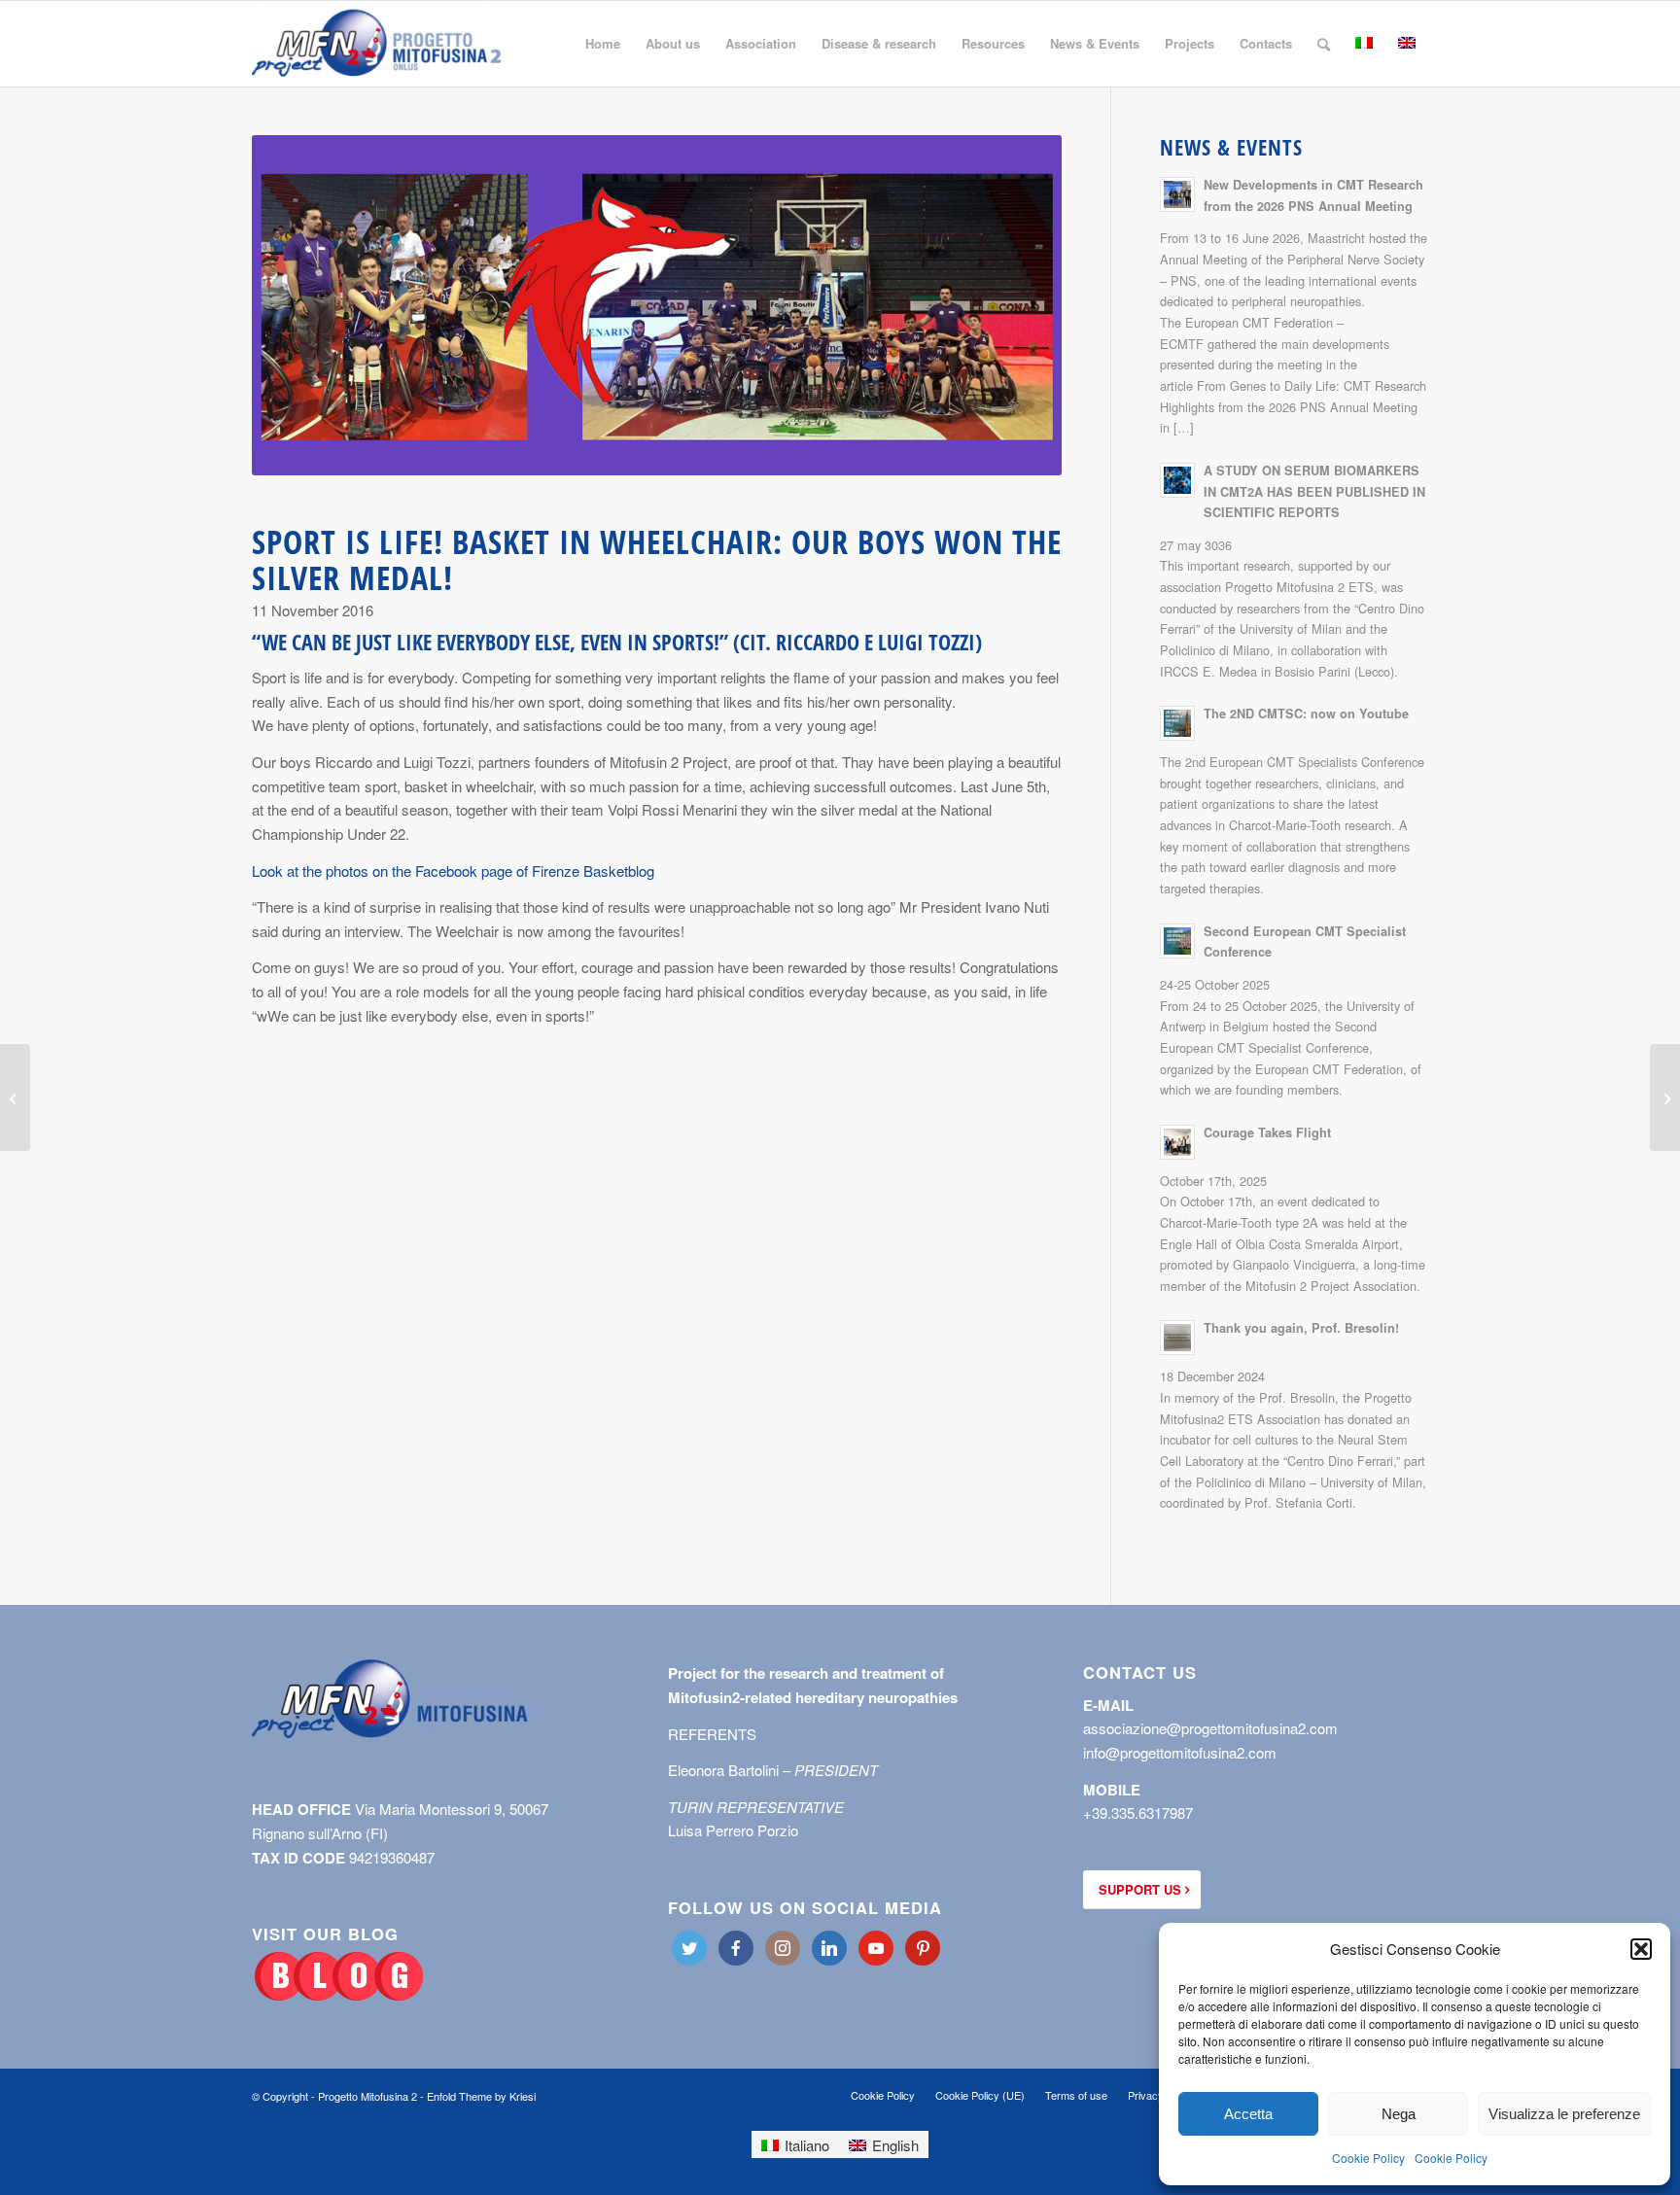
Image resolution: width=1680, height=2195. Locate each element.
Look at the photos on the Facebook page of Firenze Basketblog (453, 871)
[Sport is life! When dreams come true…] (1665, 1097)
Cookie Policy (1368, 2158)
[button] (1641, 1949)
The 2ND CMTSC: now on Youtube (1306, 714)
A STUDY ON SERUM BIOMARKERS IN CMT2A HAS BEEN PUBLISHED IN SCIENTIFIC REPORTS (1314, 491)
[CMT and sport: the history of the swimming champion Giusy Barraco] (15, 1097)
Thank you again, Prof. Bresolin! (1301, 1328)
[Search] (1324, 44)
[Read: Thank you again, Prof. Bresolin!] (1177, 1338)
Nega (1399, 2114)
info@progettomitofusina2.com (1180, 1752)
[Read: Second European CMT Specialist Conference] (1177, 941)
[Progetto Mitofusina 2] (376, 44)
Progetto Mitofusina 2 (367, 2096)
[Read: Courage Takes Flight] (1177, 1142)
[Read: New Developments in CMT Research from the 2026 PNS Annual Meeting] (1177, 194)
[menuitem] (603, 44)
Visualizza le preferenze (1564, 2114)
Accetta (1248, 2114)
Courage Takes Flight (1267, 1132)
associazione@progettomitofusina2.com (1210, 1728)
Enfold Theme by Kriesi (481, 2096)
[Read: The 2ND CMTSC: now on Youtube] (1177, 723)
